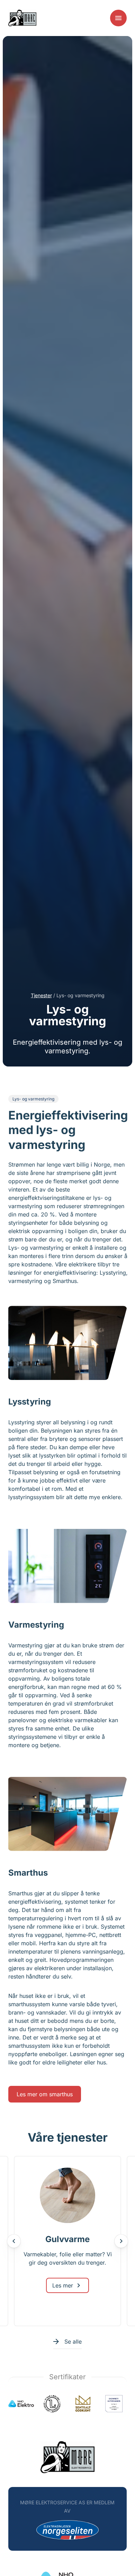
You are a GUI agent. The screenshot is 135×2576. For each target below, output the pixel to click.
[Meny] (118, 18)
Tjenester (41, 995)
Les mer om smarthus (45, 2094)
